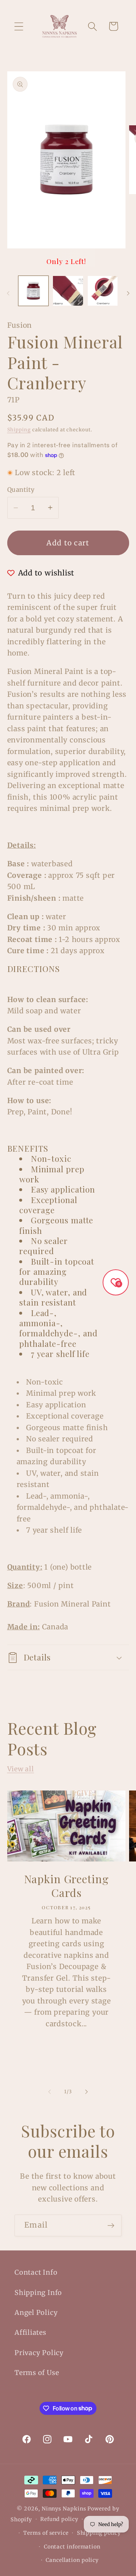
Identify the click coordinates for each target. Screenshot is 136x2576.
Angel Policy (36, 2313)
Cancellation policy (72, 2560)
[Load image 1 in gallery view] (34, 291)
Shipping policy (99, 2533)
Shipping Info (38, 2293)
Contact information (72, 2547)
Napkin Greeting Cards (66, 1886)
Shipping (19, 430)
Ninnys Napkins (64, 2509)
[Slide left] (8, 293)
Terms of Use (37, 2373)
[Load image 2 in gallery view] (68, 291)
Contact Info (36, 2272)
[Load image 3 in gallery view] (103, 291)
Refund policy (59, 2519)
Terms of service (46, 2533)
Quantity (21, 490)
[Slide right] (128, 293)
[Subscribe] (111, 2226)
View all (21, 1769)
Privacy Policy (39, 2353)
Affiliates (30, 2332)
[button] (19, 26)
